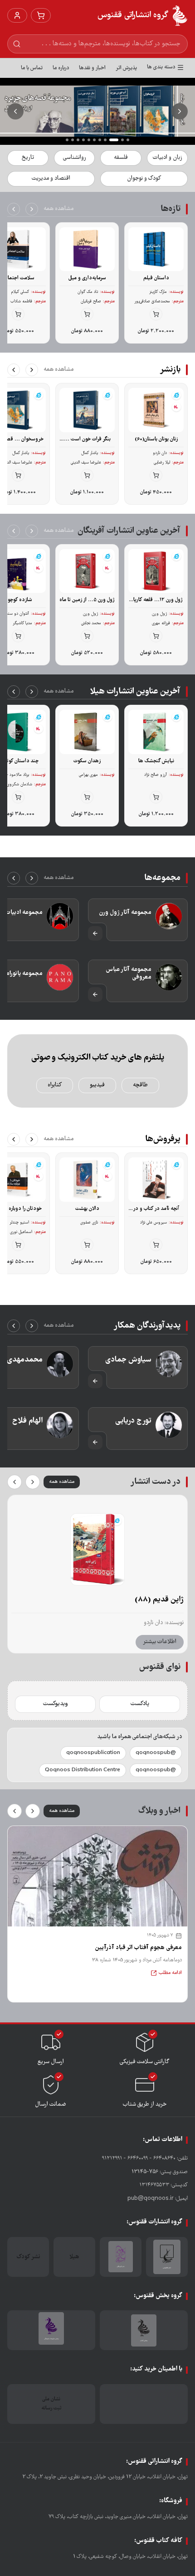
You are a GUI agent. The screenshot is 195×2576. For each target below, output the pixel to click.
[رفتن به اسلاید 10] (73, 140)
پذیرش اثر (126, 68)
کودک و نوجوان (144, 179)
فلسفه (121, 158)
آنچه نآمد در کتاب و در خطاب (156, 1209)
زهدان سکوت (87, 761)
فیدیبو (97, 1085)
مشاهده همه (58, 209)
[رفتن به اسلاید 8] (83, 140)
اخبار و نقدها (92, 68)
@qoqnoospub (156, 1753)
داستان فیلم (156, 278)
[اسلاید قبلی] (180, 111)
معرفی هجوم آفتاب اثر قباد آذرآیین (138, 1948)
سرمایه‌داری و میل (87, 278)
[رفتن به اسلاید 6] (94, 140)
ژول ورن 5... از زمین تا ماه (87, 600)
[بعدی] (14, 209)
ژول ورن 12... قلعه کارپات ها (156, 600)
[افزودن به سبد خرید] (156, 314)
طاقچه (140, 1085)
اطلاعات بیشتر (160, 1642)
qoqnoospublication (93, 1753)
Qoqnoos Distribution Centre (83, 1770)
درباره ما (61, 68)
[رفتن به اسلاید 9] (78, 140)
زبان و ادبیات (167, 158)
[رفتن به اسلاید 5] (100, 140)
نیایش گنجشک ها (156, 761)
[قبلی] (32, 209)
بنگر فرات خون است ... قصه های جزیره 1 (87, 440)
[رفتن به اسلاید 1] (128, 140)
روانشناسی (74, 158)
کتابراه (55, 1085)
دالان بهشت (87, 1209)
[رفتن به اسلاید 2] (122, 140)
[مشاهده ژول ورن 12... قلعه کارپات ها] (97, 1549)
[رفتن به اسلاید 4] (108, 140)
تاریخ (28, 158)
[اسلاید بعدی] (15, 111)
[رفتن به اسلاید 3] (117, 140)
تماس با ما (32, 68)
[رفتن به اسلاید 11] (67, 140)
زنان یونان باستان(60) (156, 439)
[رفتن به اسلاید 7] (89, 140)
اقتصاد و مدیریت (51, 179)
